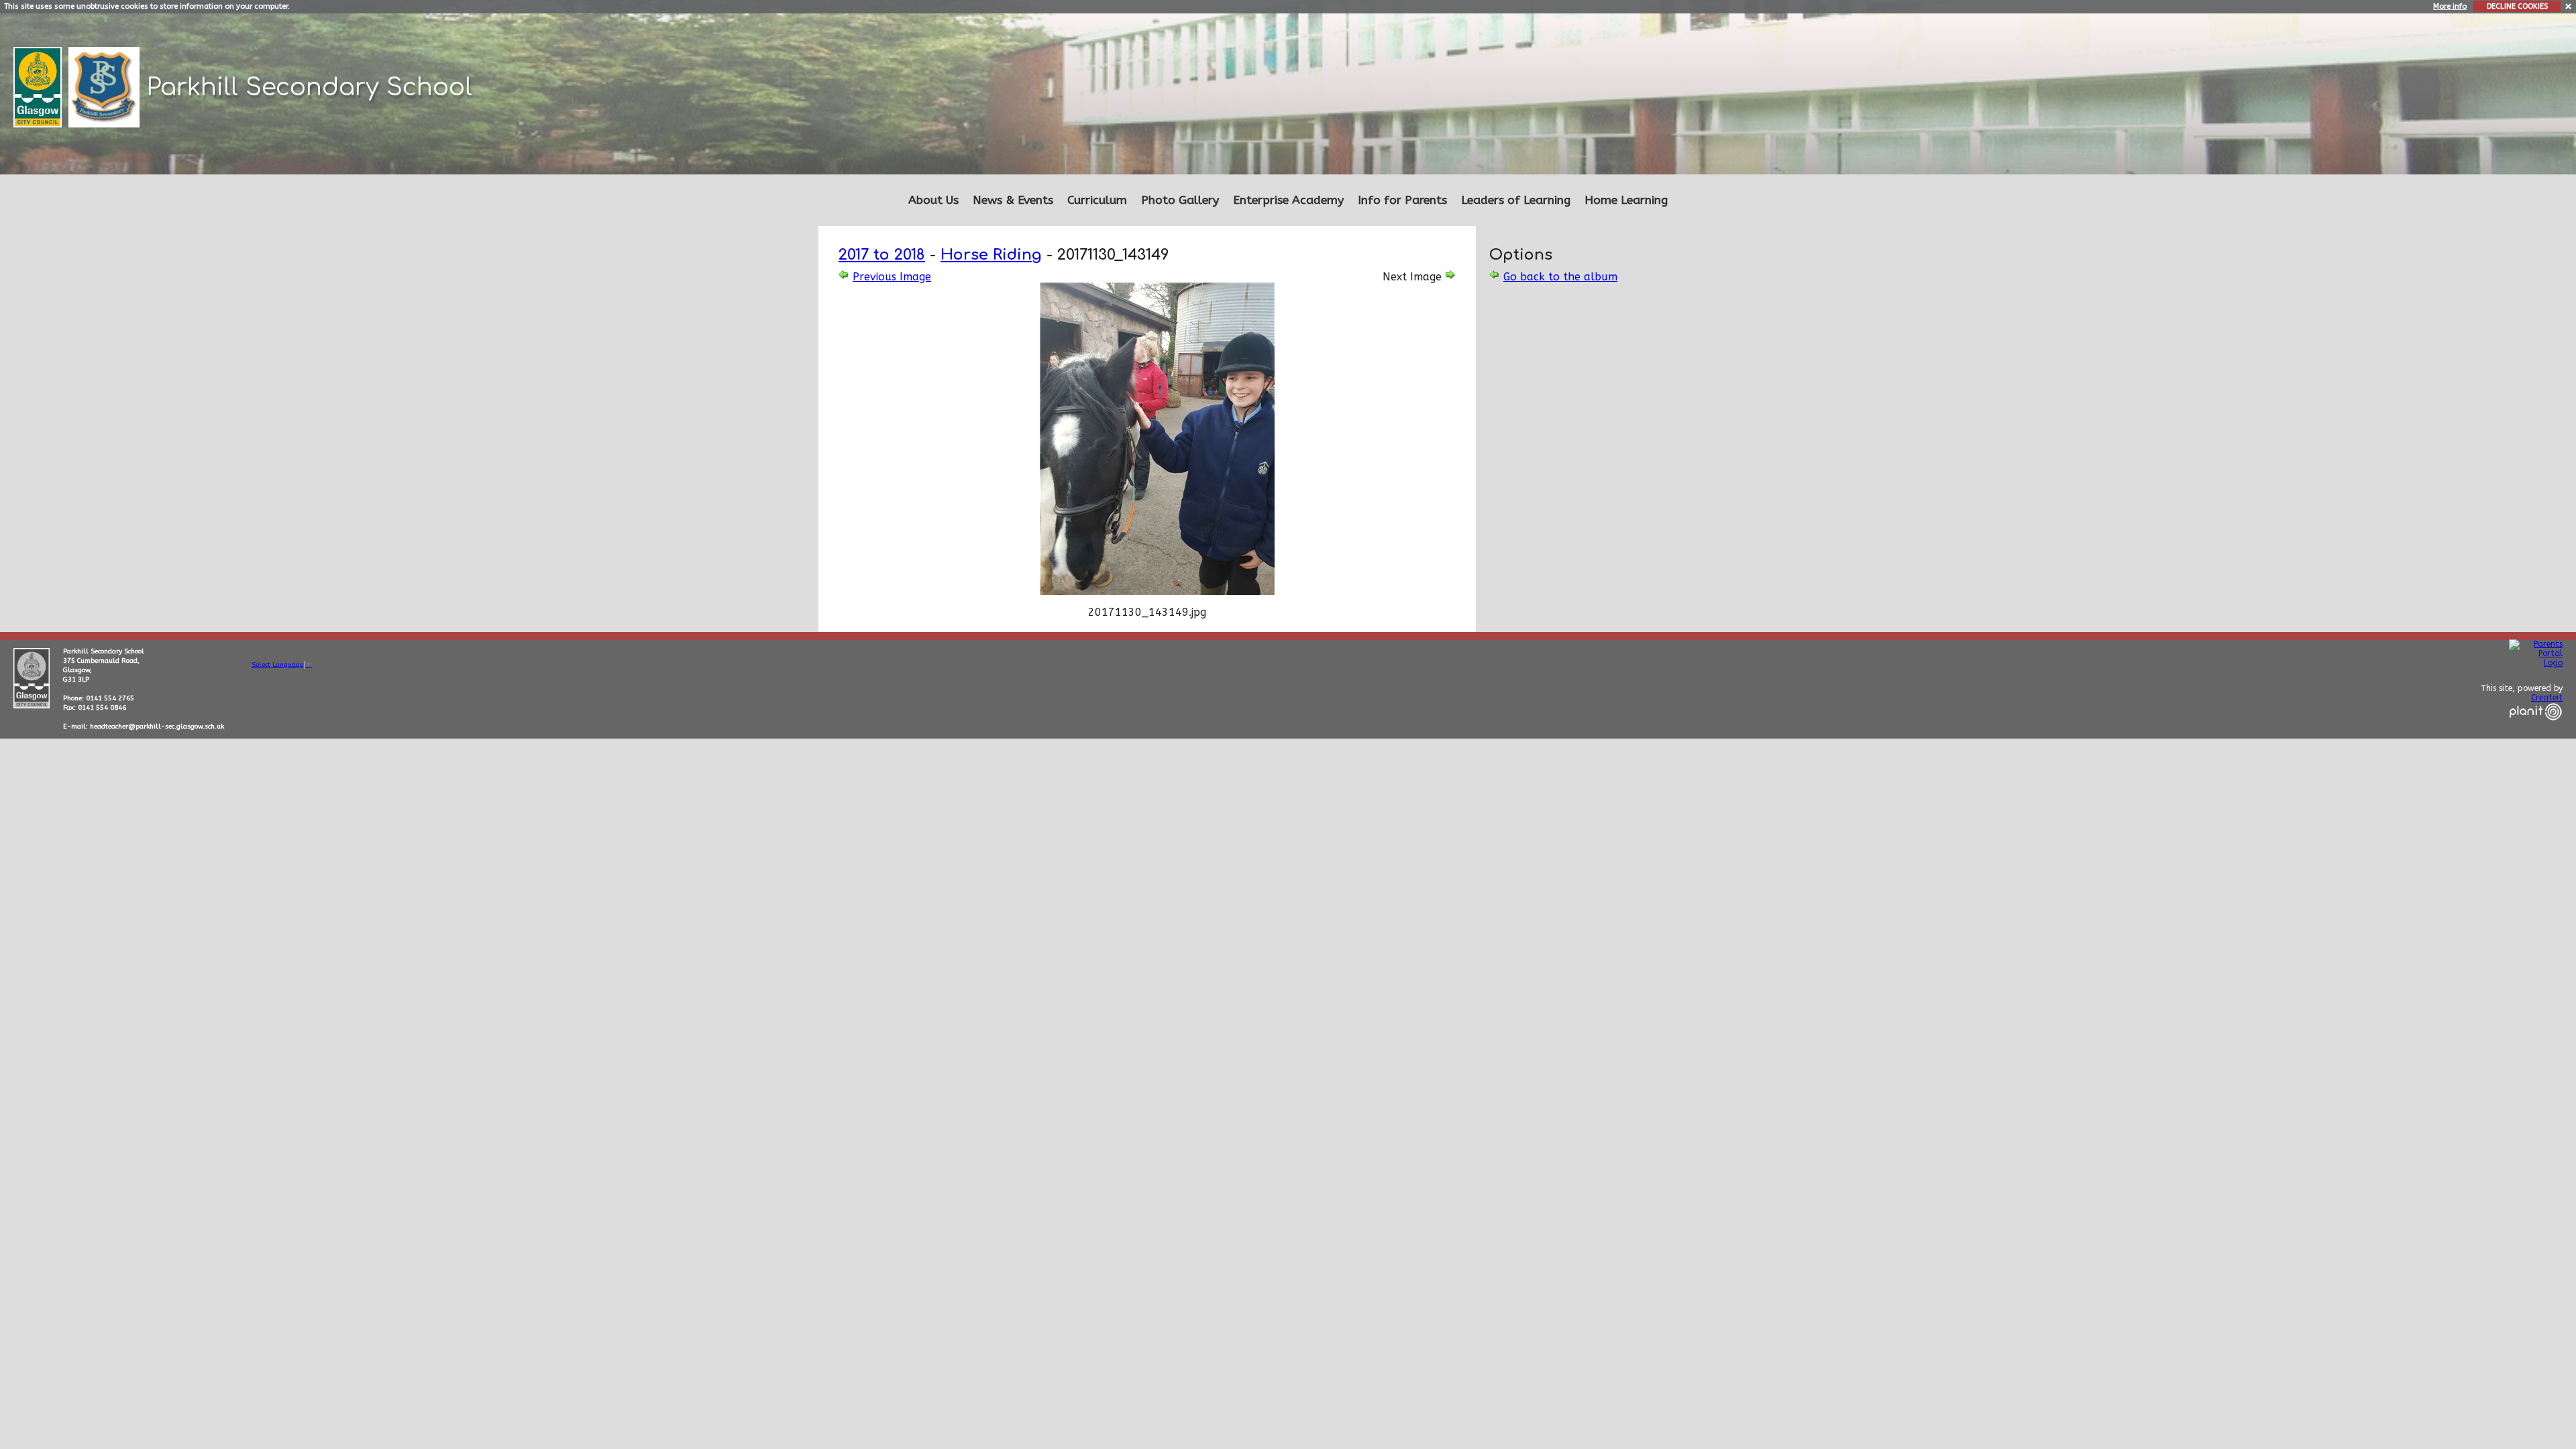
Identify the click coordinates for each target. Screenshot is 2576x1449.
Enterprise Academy (1288, 200)
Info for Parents (1402, 200)
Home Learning (1626, 200)
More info (2450, 6)
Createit (2547, 698)
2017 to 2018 (882, 255)
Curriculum (1097, 200)
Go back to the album (1560, 277)
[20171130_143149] (1157, 591)
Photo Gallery (1180, 200)
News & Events (1013, 200)
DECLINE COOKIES (2517, 6)
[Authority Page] (39, 86)
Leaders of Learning (1516, 200)
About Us (933, 200)
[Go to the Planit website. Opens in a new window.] (2536, 729)
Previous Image (892, 277)
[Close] (2569, 6)
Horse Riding (991, 255)
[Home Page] (106, 86)
